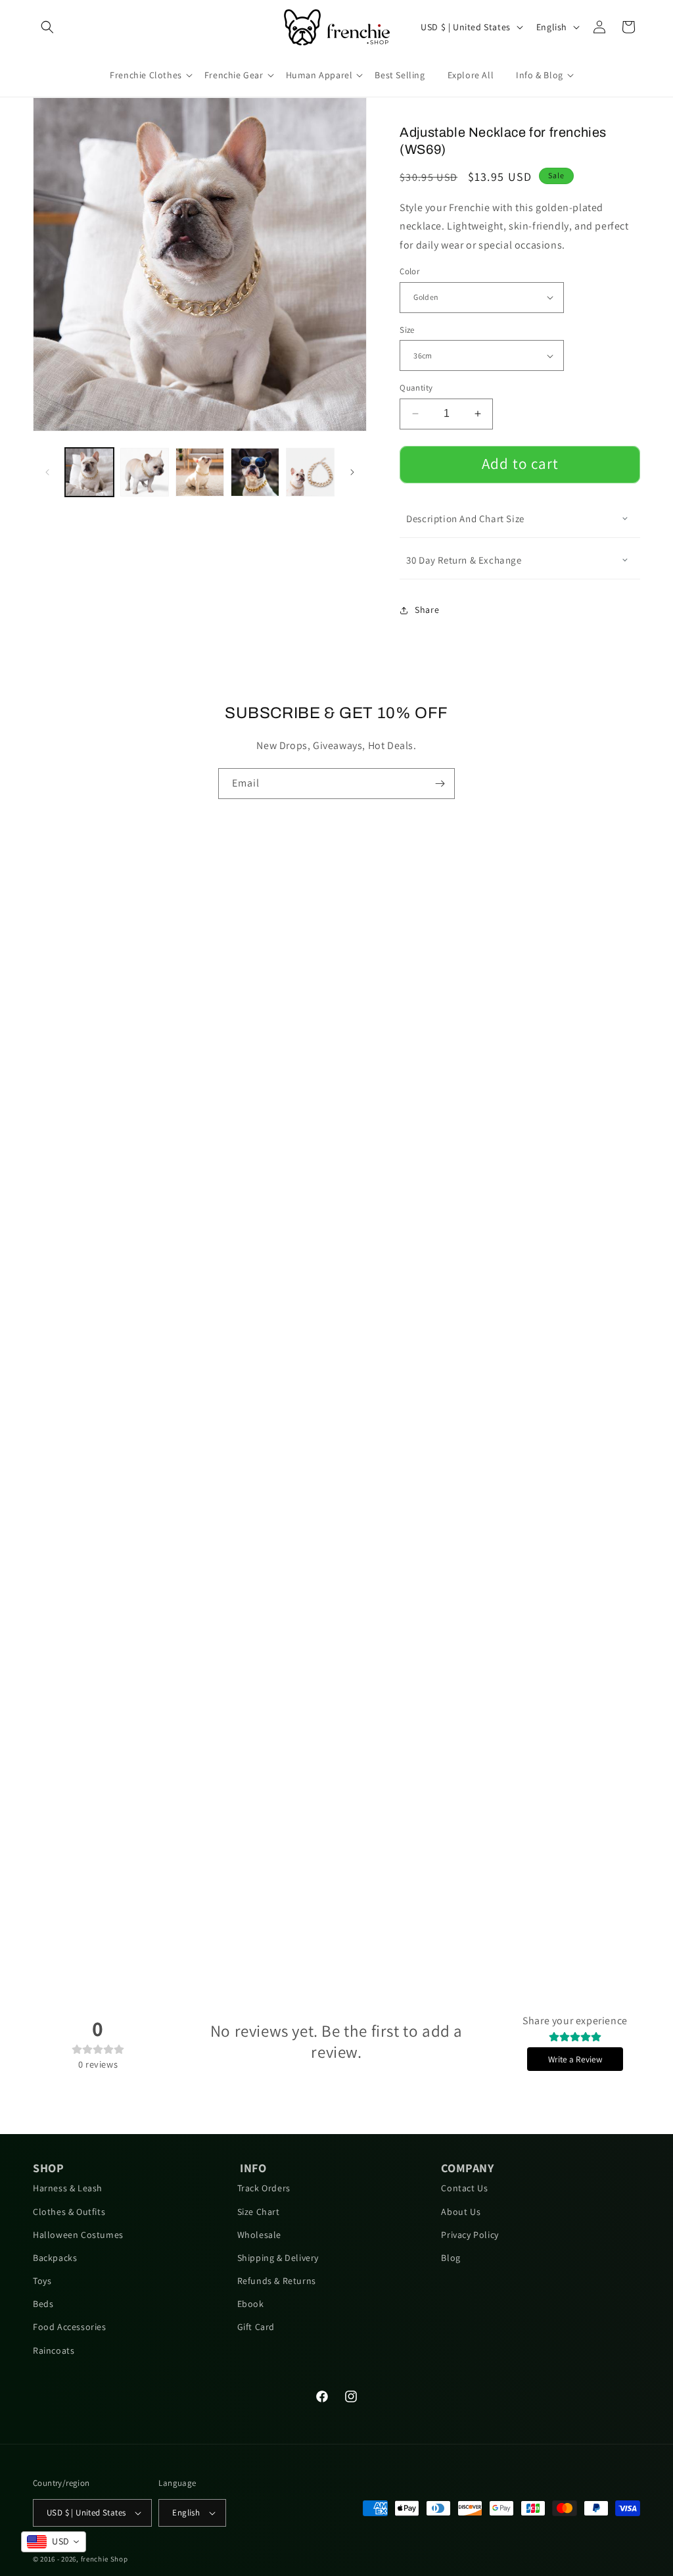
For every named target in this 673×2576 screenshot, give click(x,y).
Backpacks (55, 2258)
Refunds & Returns (277, 2281)
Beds (43, 2304)
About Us (461, 2212)
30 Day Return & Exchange (464, 560)
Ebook (251, 2304)
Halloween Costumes (78, 2235)
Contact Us (464, 2188)
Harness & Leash (68, 2188)
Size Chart (259, 2212)
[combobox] (54, 2542)
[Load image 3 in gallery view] (200, 472)
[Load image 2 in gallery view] (145, 472)
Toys (42, 2281)
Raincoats (54, 2350)
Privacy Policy (470, 2235)
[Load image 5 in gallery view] (310, 472)
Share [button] (427, 610)
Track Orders (264, 2188)
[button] (47, 27)
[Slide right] (352, 472)
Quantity (416, 388)
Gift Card (256, 2327)
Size (407, 330)
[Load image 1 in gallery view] (89, 472)
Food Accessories (70, 2327)
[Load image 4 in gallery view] (255, 472)
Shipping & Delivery (278, 2258)
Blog (451, 2258)
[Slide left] (47, 472)
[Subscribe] (440, 784)
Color (409, 271)
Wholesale (259, 2235)
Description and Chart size (465, 519)
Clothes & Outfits (69, 2212)
